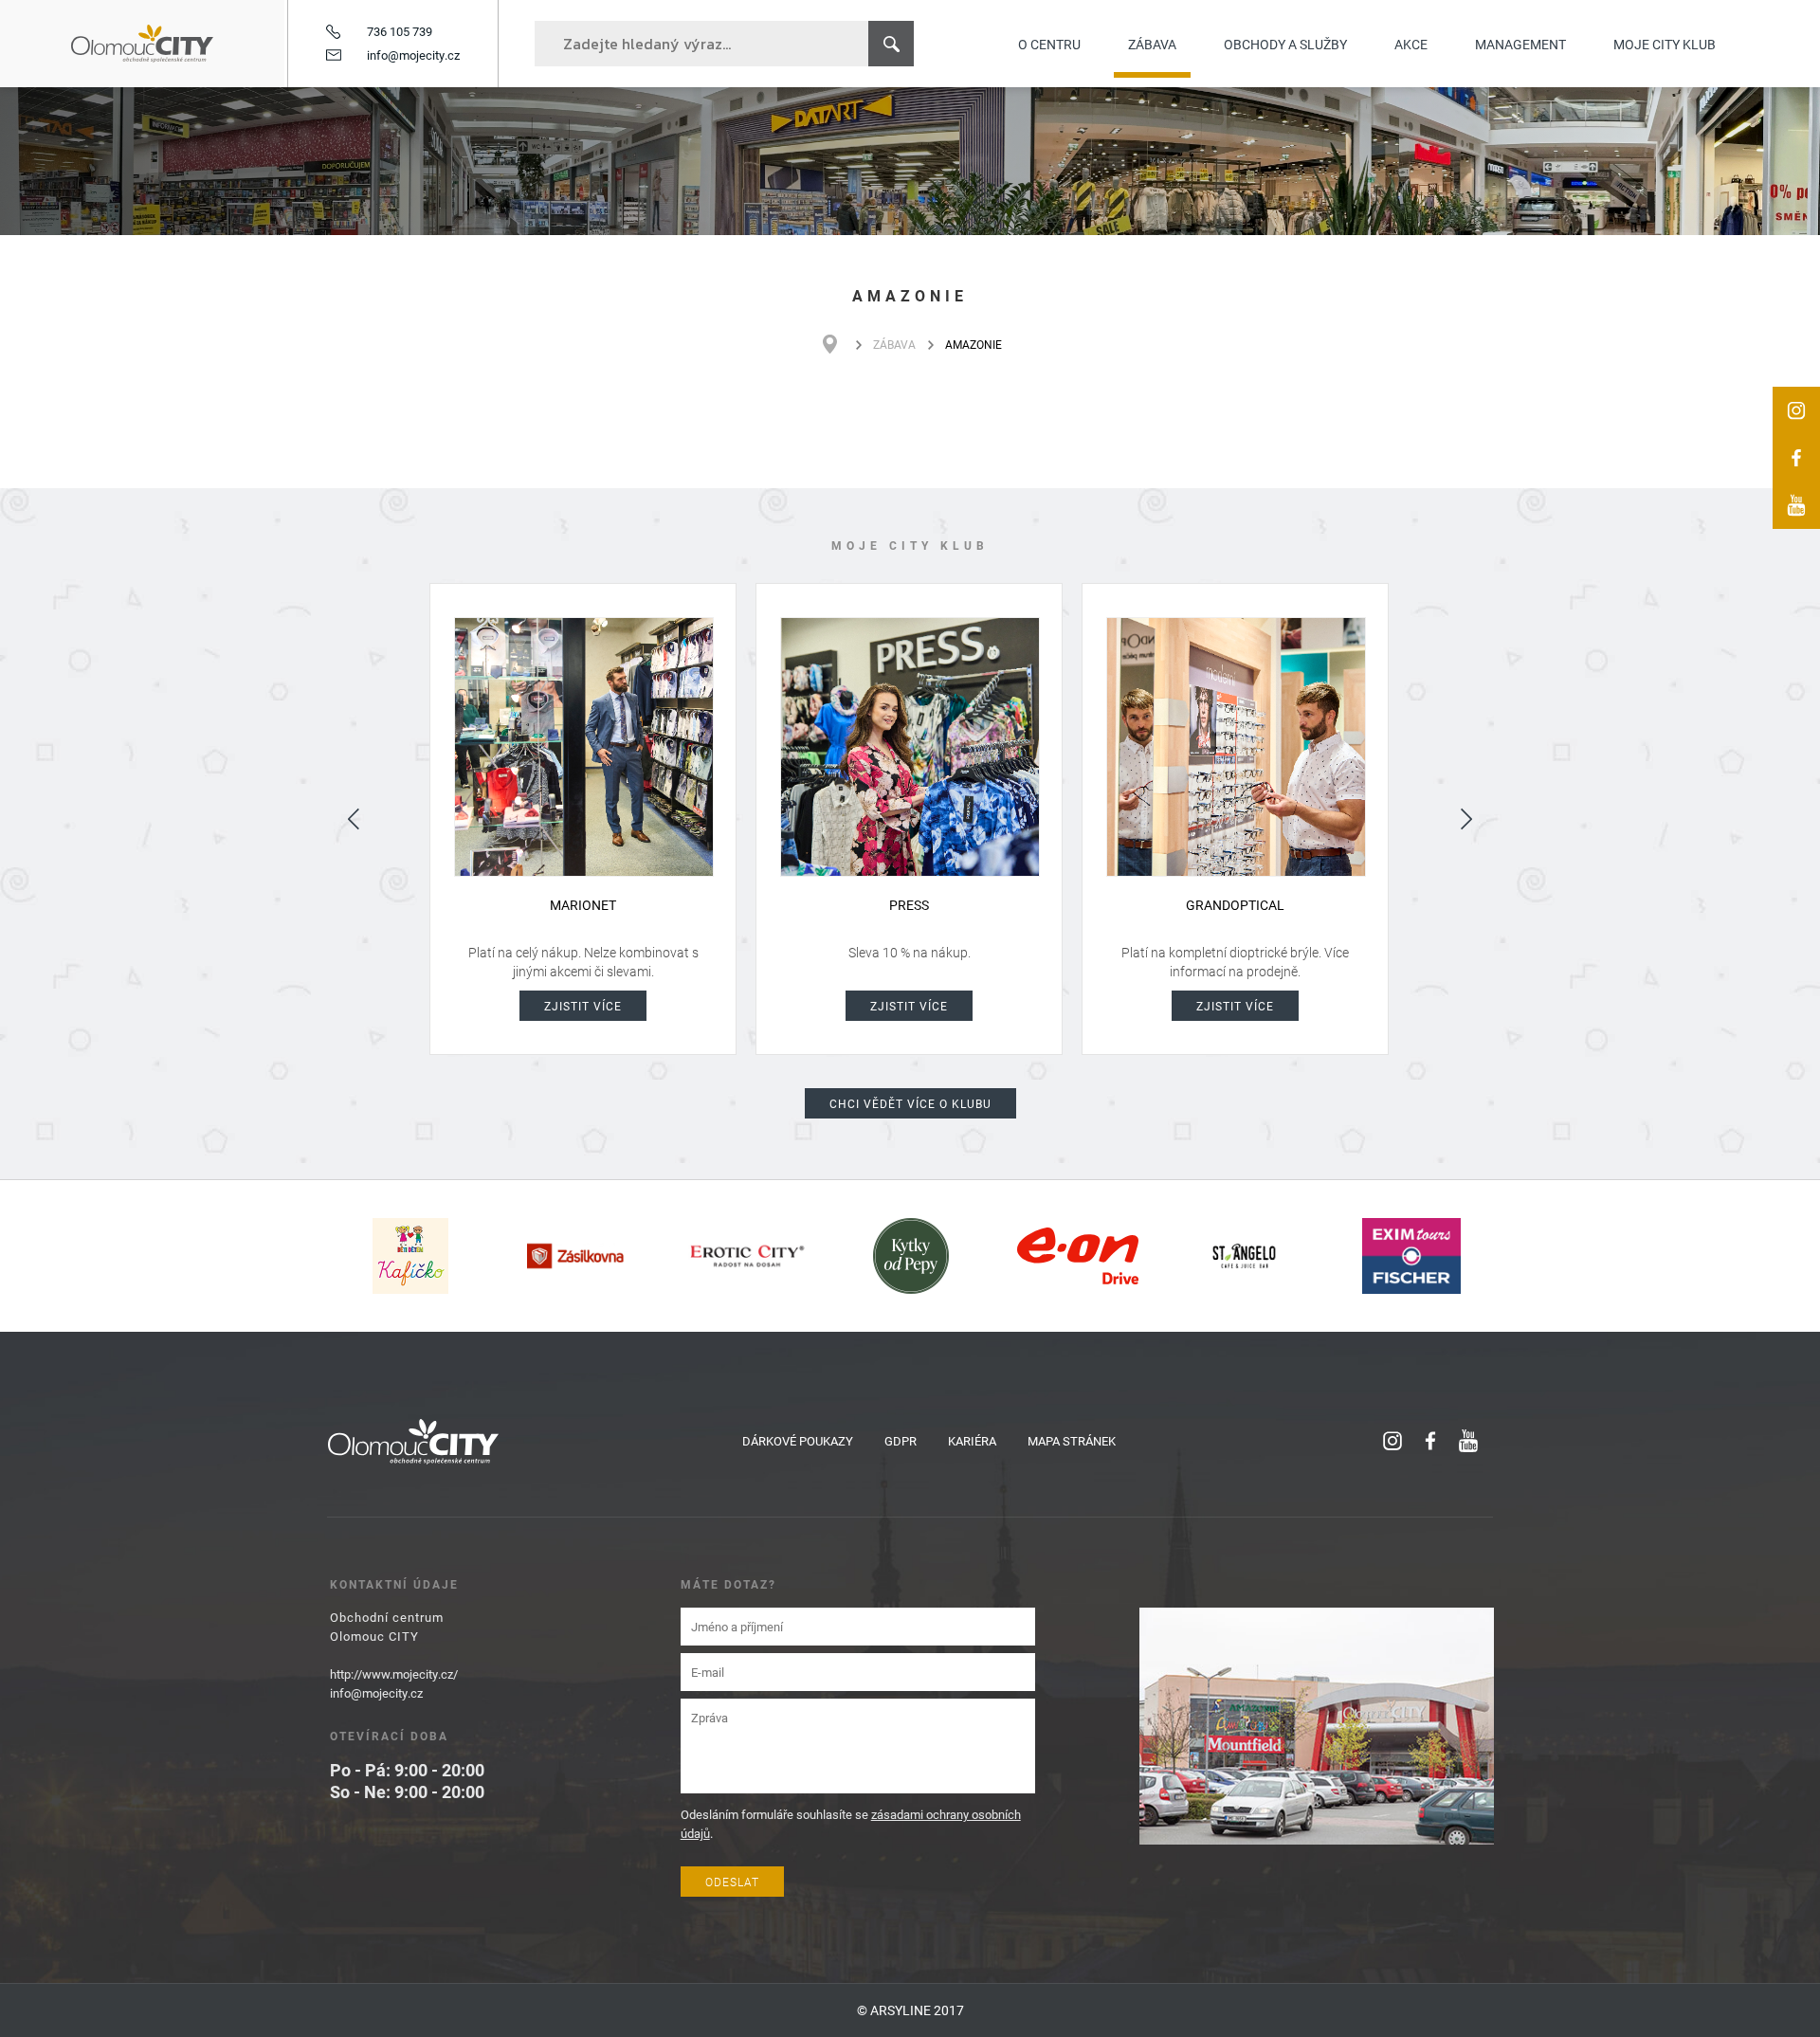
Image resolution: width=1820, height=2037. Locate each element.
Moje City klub (1665, 44)
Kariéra (972, 1441)
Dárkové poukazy (798, 1441)
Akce (1411, 44)
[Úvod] (839, 344)
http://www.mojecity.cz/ (394, 1674)
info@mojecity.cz (413, 55)
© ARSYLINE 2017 (910, 2010)
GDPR (901, 1441)
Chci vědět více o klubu (910, 1103)
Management (1520, 44)
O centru (1049, 44)
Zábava (1152, 44)
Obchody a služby (1285, 44)
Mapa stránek (1072, 1441)
